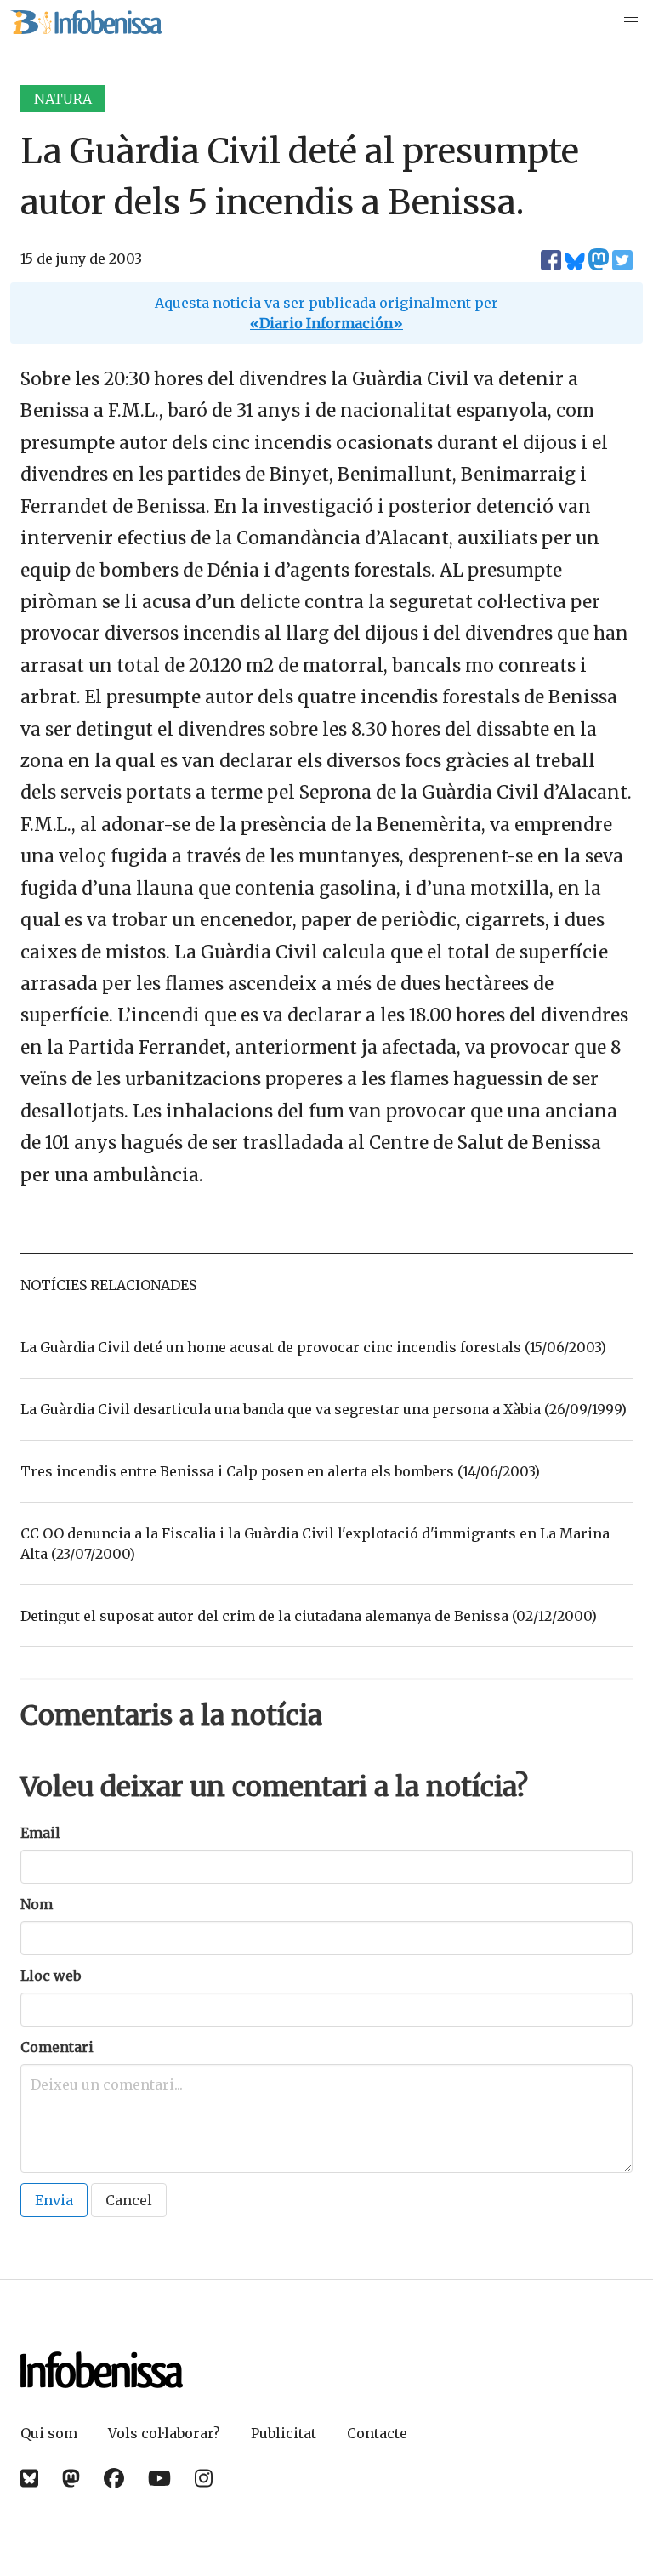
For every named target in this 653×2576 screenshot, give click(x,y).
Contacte (377, 2433)
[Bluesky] (29, 2479)
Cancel (129, 2200)
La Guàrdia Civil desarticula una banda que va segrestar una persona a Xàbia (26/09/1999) (324, 1409)
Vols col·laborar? (164, 2433)
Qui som (49, 2433)
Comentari (57, 2047)
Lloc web (51, 1976)
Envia (54, 2200)
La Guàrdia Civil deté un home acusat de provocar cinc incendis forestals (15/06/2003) (313, 1347)
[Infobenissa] (86, 22)
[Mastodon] (71, 2479)
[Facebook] (114, 2479)
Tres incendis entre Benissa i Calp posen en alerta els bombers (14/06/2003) (280, 1471)
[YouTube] (159, 2479)
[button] (631, 22)
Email (40, 1833)
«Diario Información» (326, 323)
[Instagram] (204, 2479)
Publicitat (284, 2433)
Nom (37, 1904)
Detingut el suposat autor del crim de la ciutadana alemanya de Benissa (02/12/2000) (309, 1616)
